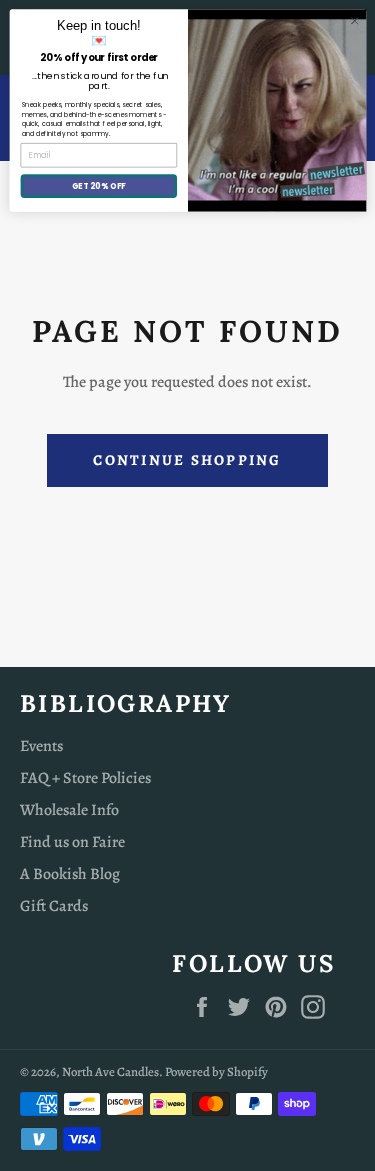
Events (41, 746)
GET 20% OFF (98, 185)
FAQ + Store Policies (85, 778)
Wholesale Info (69, 810)
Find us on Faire (72, 842)
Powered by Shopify (216, 1071)
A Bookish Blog (70, 874)
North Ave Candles (110, 1071)
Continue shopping (187, 460)
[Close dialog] (354, 21)
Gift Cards (54, 906)
